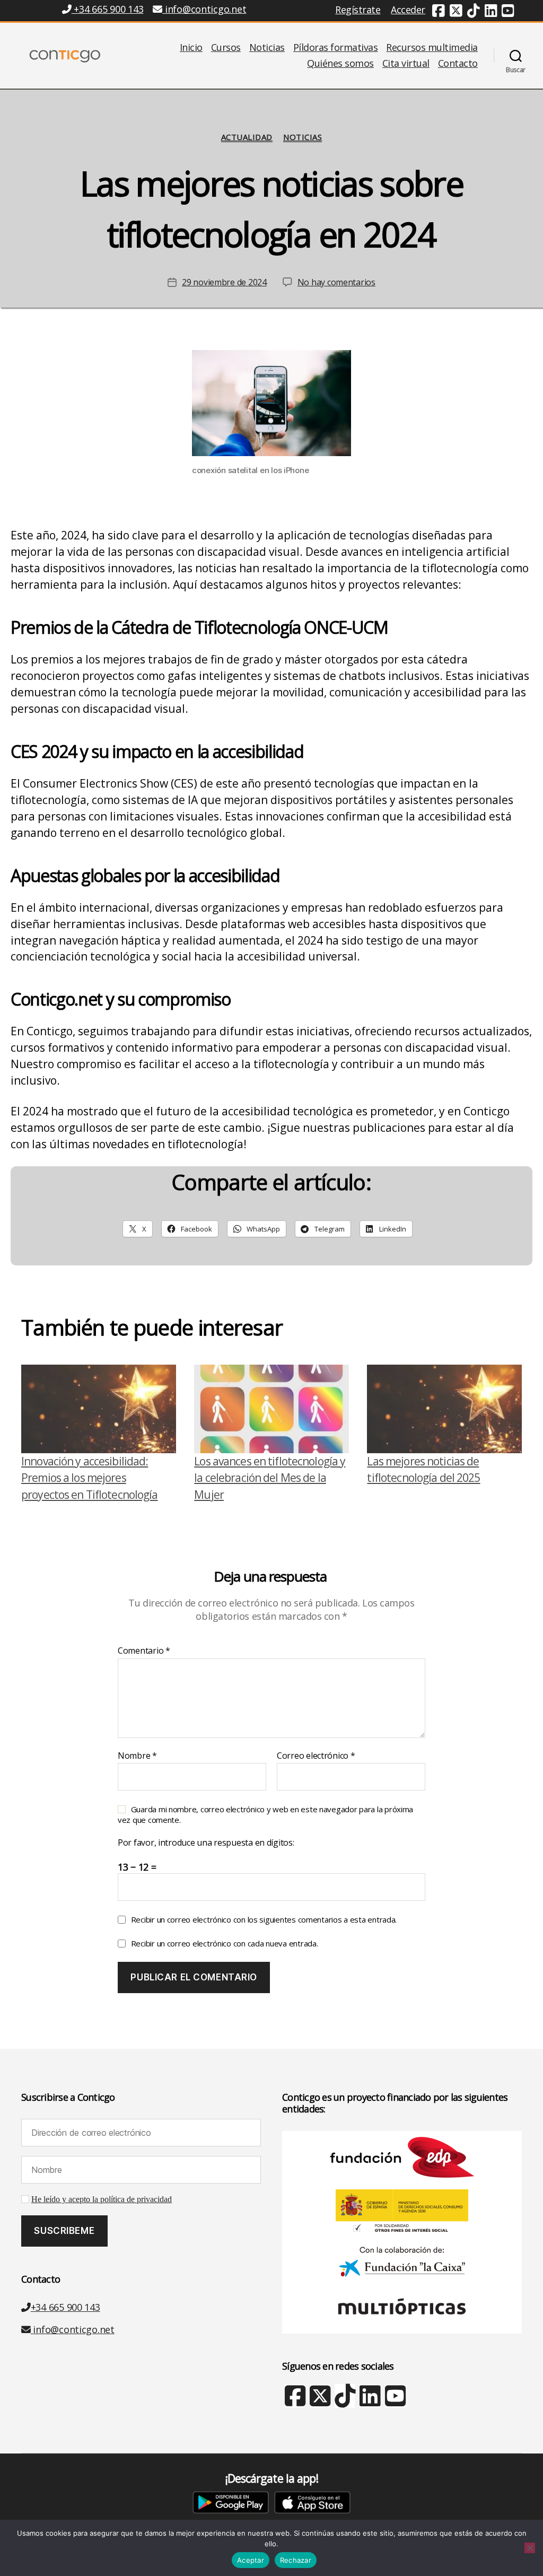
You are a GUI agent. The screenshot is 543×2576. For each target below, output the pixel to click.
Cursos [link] (226, 48)
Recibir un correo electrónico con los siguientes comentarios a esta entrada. (264, 1919)
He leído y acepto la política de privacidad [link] (102, 2199)
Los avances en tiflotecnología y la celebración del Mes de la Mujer (270, 1478)
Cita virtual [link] (406, 64)
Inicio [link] (191, 48)
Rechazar (296, 2560)
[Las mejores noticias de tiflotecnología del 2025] (444, 1409)
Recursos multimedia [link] (432, 48)
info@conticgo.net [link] (205, 9)
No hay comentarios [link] (336, 282)
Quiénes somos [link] (340, 64)
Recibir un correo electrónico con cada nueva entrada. (225, 1943)
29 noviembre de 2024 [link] (224, 282)
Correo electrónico (316, 1756)
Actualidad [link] (247, 137)
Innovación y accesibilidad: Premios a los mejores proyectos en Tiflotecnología (90, 1478)
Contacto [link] (458, 64)
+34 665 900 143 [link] (107, 9)
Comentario (144, 1651)
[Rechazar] (530, 2548)
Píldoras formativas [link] (336, 48)
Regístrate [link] (358, 10)
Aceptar (251, 2560)
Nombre (137, 1756)
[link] (439, 12)
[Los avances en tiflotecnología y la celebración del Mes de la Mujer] (271, 1409)
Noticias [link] (267, 48)
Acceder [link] (408, 10)
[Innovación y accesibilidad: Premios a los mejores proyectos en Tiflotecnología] (99, 1409)
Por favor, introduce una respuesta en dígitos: (206, 1843)
